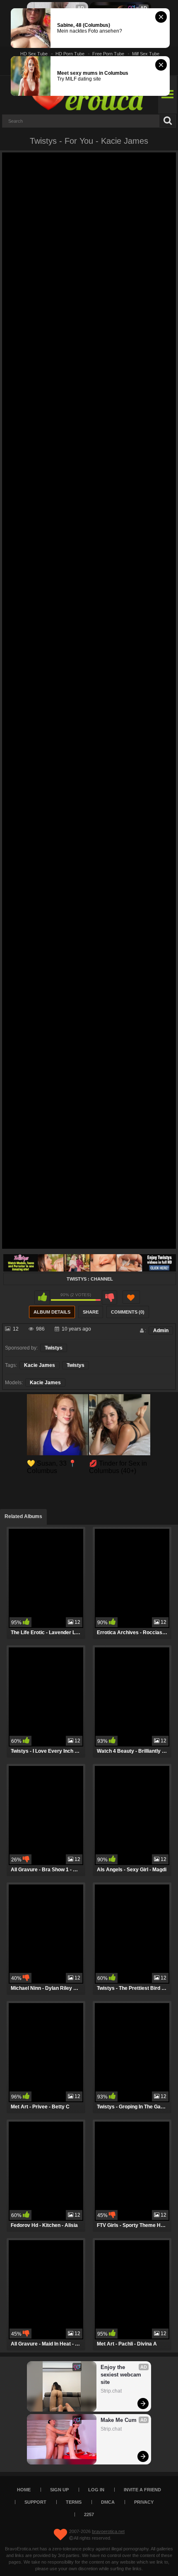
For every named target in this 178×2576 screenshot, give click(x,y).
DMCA (108, 2502)
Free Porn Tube (108, 54)
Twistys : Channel (90, 1279)
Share (91, 1312)
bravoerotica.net (108, 2531)
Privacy (144, 2502)
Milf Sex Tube (146, 54)
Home (24, 2490)
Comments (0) (128, 1312)
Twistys (54, 1348)
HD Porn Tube (70, 54)
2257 (89, 2514)
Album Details (52, 1312)
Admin (161, 1331)
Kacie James (40, 1365)
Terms (74, 2502)
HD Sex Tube (34, 54)
